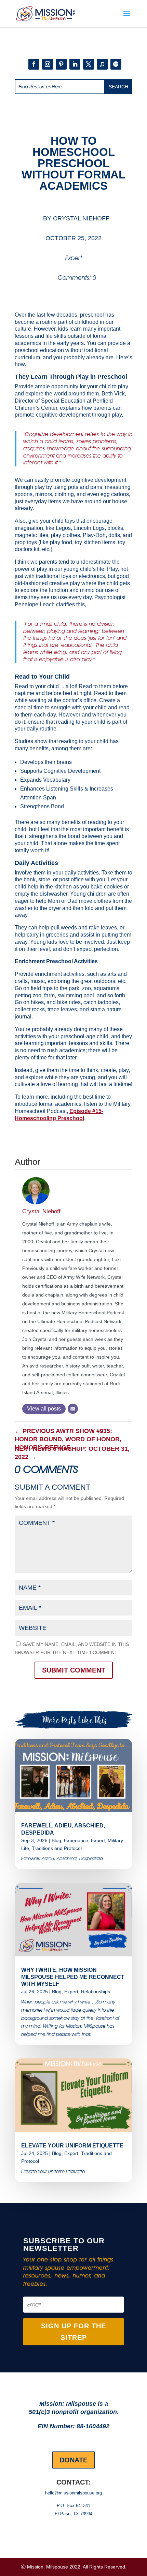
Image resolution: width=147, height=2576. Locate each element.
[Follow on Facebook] (34, 64)
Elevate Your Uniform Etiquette (72, 2146)
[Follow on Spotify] (116, 64)
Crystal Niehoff (81, 218)
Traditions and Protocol (57, 1848)
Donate (73, 2460)
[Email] (73, 1409)
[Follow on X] (89, 64)
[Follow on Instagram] (48, 64)
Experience (76, 1840)
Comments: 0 (77, 278)
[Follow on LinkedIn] (75, 64)
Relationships (96, 1992)
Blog (56, 1840)
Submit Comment (74, 1670)
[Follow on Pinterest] (61, 64)
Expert (74, 258)
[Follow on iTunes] (102, 64)
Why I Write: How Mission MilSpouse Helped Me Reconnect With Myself (73, 1977)
